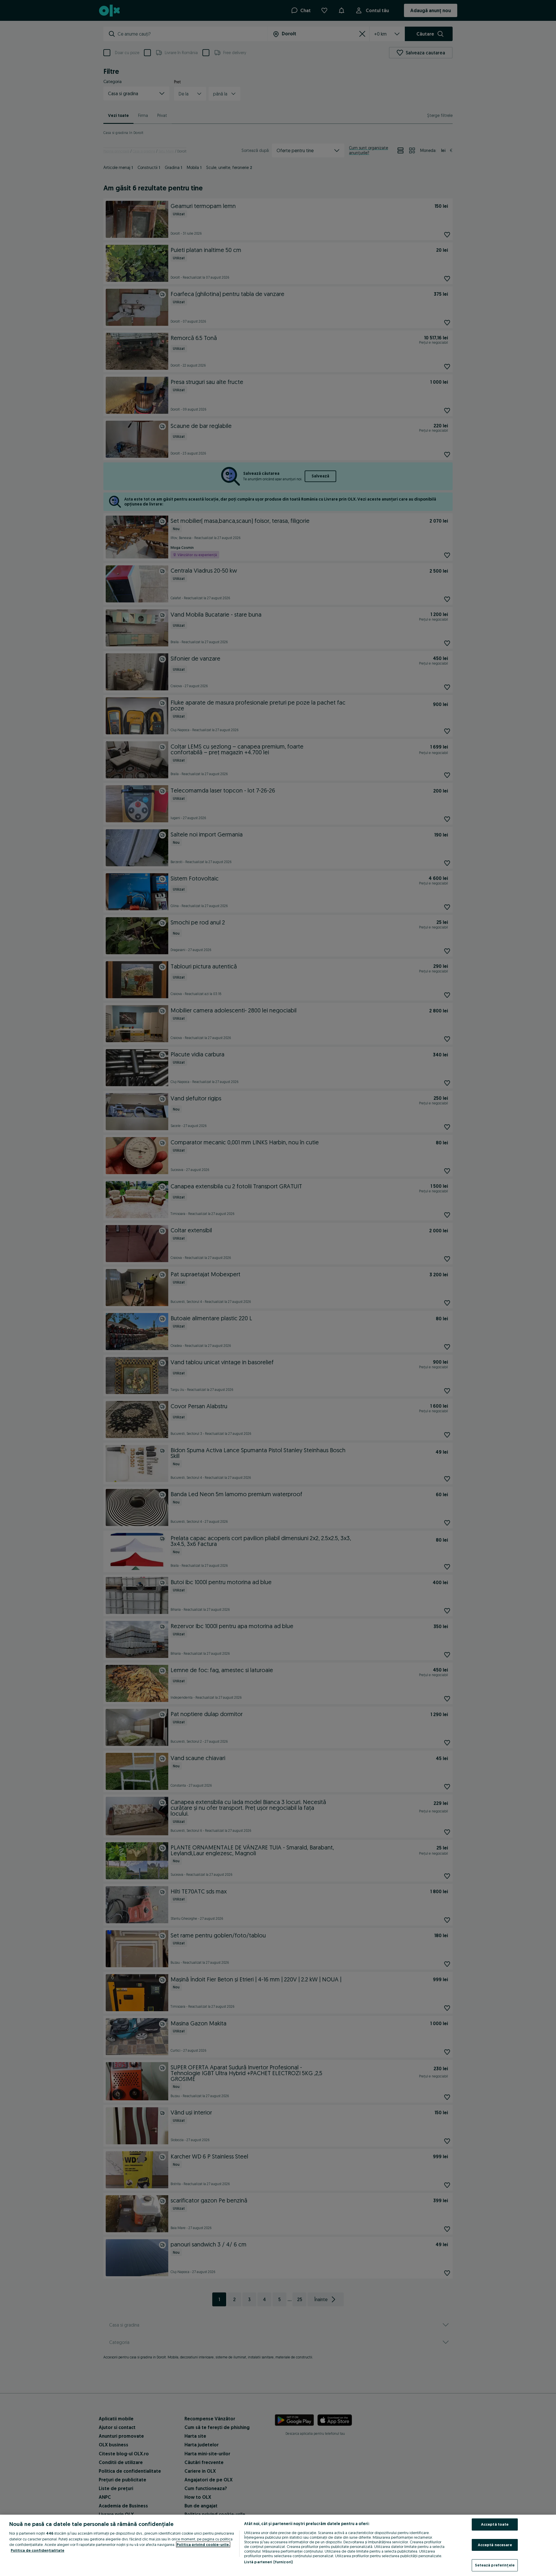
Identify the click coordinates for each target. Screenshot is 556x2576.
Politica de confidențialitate (38, 2550)
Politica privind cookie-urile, (203, 2544)
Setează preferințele (495, 2565)
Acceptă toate (495, 2524)
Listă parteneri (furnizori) (268, 2562)
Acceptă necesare (495, 2545)
